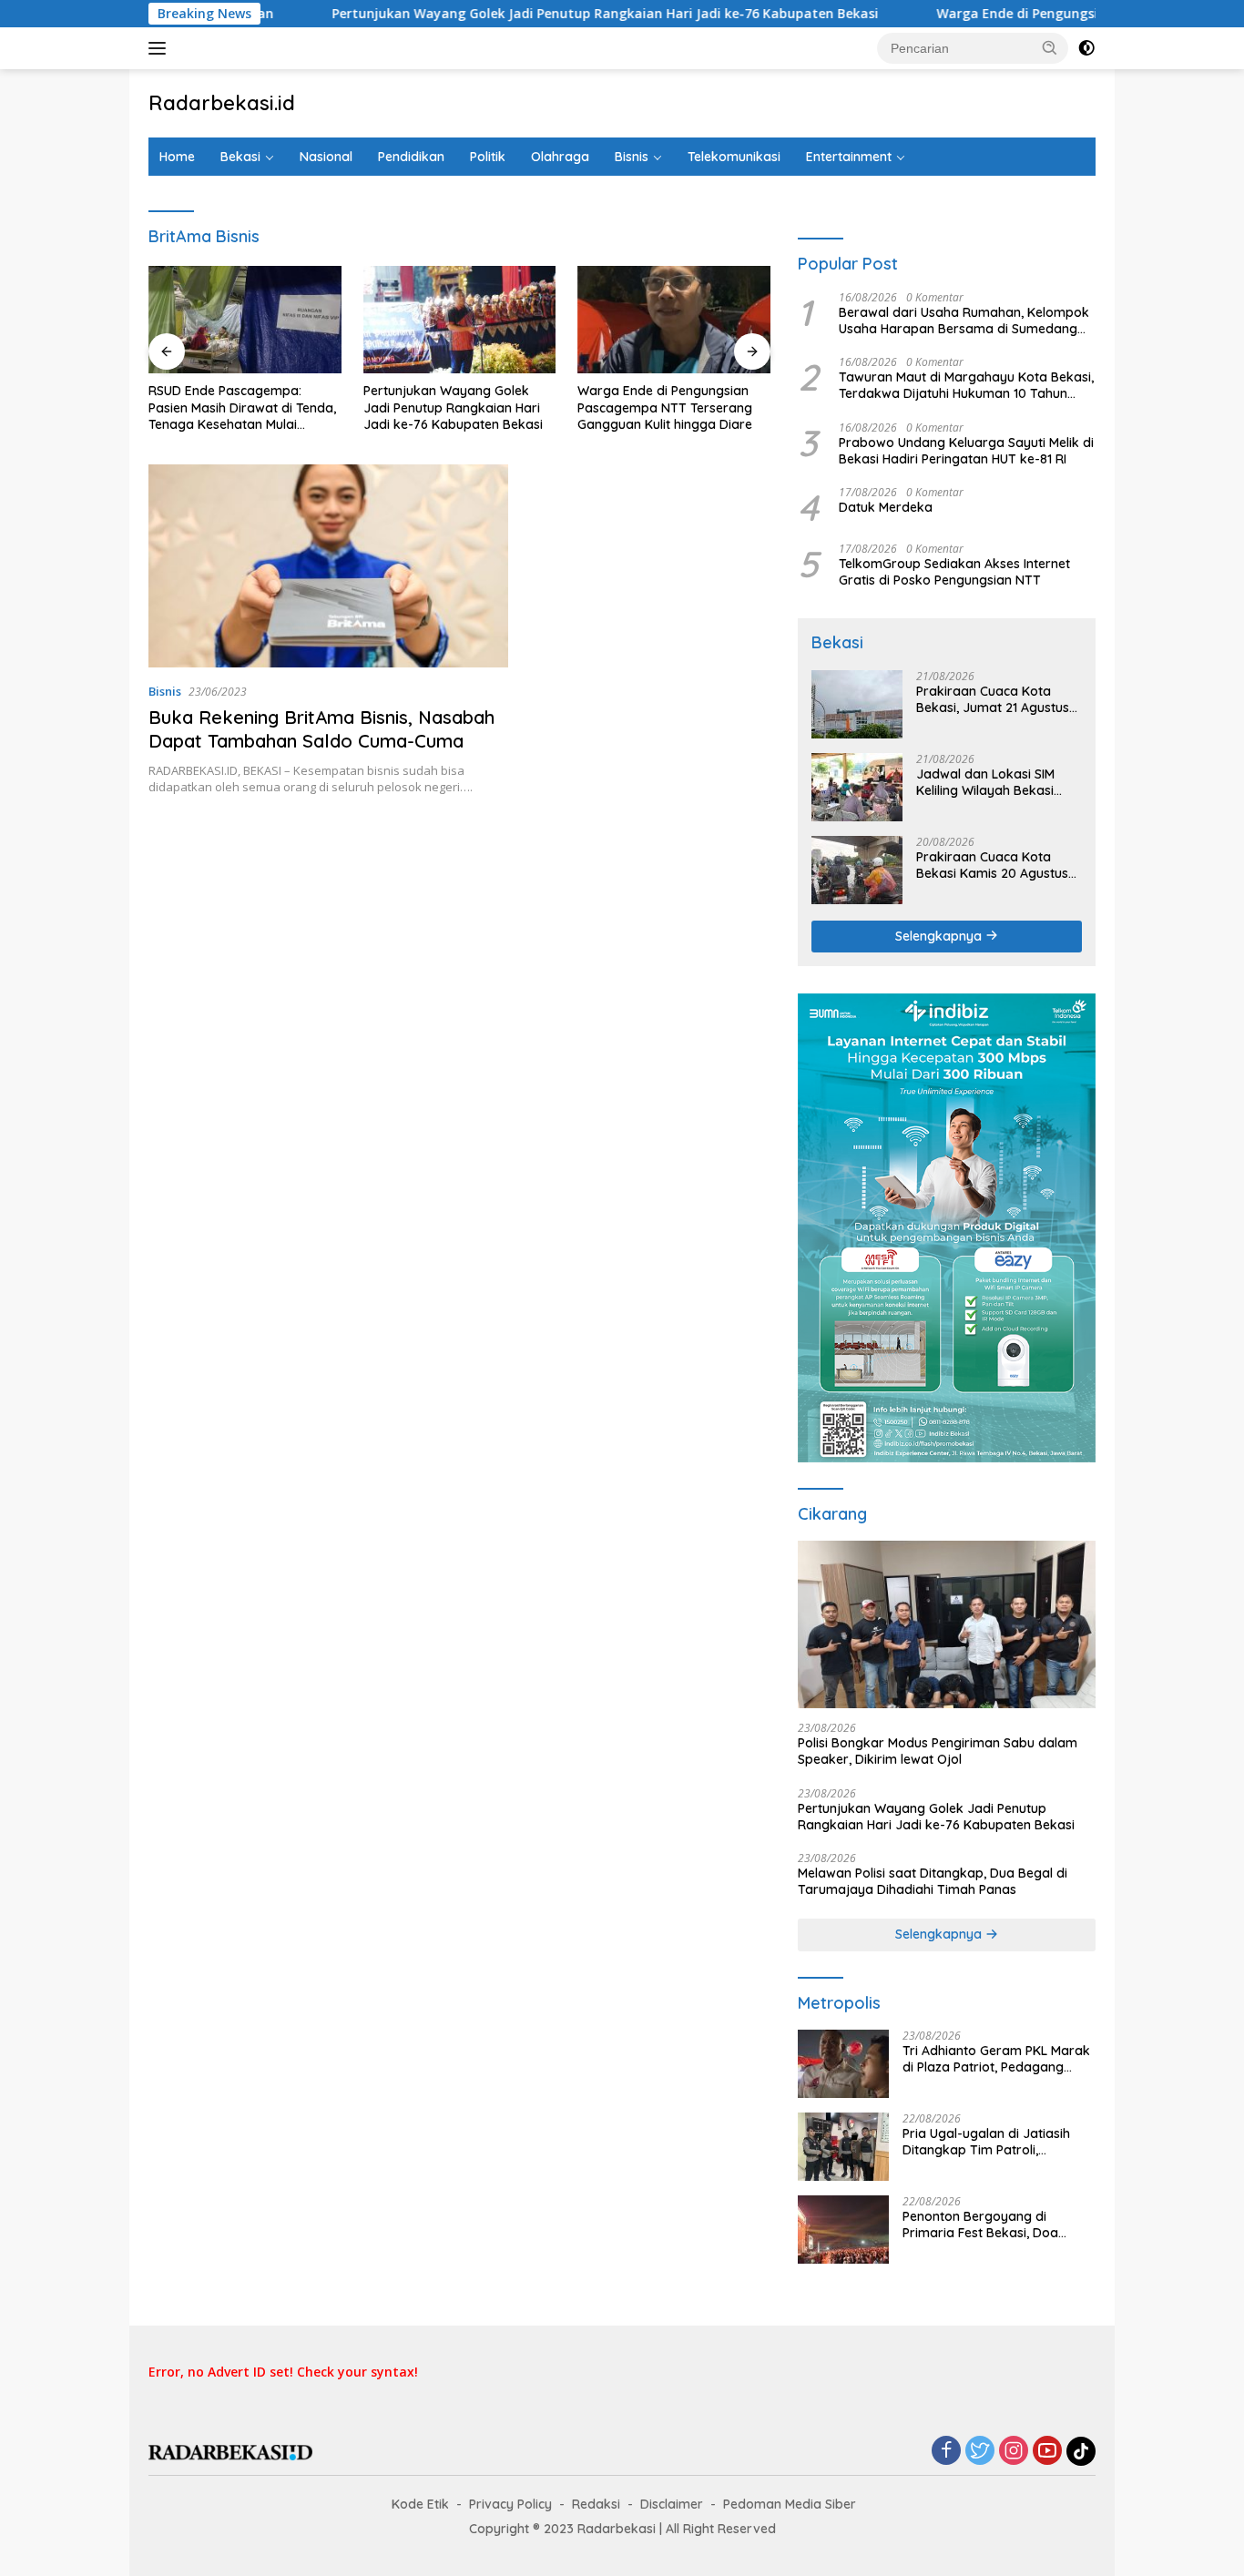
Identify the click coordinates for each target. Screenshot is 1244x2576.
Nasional (326, 157)
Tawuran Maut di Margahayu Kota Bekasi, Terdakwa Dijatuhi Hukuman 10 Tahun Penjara (966, 385)
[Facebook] (946, 2452)
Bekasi (240, 157)
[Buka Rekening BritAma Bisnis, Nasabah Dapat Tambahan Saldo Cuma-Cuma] (328, 565)
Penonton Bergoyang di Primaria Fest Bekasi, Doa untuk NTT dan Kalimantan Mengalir (984, 2225)
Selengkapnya (940, 936)
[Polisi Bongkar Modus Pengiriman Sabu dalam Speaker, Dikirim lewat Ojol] (947, 1624)
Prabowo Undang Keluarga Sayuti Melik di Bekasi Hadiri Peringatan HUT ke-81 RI (966, 451)
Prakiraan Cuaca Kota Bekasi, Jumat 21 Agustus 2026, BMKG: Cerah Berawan (993, 699)
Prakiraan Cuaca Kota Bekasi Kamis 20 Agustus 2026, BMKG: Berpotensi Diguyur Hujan (992, 865)
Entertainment (849, 157)
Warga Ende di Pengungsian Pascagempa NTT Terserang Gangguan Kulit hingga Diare (665, 407)
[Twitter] (980, 2452)
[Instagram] (1014, 2452)
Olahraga (560, 157)
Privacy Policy (510, 2504)
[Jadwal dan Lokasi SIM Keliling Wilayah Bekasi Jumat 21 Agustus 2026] (857, 787)
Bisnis (632, 157)
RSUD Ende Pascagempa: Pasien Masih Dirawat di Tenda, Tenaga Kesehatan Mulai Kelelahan (242, 407)
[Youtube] (1047, 2452)
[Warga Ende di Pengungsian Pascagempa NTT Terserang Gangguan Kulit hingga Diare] (674, 320)
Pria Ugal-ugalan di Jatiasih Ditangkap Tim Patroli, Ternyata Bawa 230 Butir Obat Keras (995, 2142)
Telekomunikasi (734, 157)
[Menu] (161, 48)
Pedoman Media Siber (790, 2504)
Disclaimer (672, 2504)
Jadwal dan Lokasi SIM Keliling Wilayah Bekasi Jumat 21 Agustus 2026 (986, 782)
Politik (488, 157)
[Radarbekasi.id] (230, 2451)
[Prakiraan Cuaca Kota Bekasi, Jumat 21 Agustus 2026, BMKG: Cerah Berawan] (857, 704)
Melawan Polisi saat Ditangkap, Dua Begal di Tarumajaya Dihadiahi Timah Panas (933, 1881)
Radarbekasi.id (222, 103)
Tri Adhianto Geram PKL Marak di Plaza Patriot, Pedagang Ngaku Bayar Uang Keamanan (996, 2059)
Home (177, 157)
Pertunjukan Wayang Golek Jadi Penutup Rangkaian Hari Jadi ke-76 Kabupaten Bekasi (521, 14)
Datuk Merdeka (886, 507)
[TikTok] (1081, 2451)
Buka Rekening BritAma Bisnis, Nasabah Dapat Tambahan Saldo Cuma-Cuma (321, 729)
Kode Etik (420, 2504)
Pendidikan (411, 157)
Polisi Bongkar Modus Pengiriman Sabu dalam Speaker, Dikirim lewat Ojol (938, 1751)
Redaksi (596, 2504)
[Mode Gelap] (1086, 48)
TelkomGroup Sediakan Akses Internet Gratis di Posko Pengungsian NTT (954, 572)
